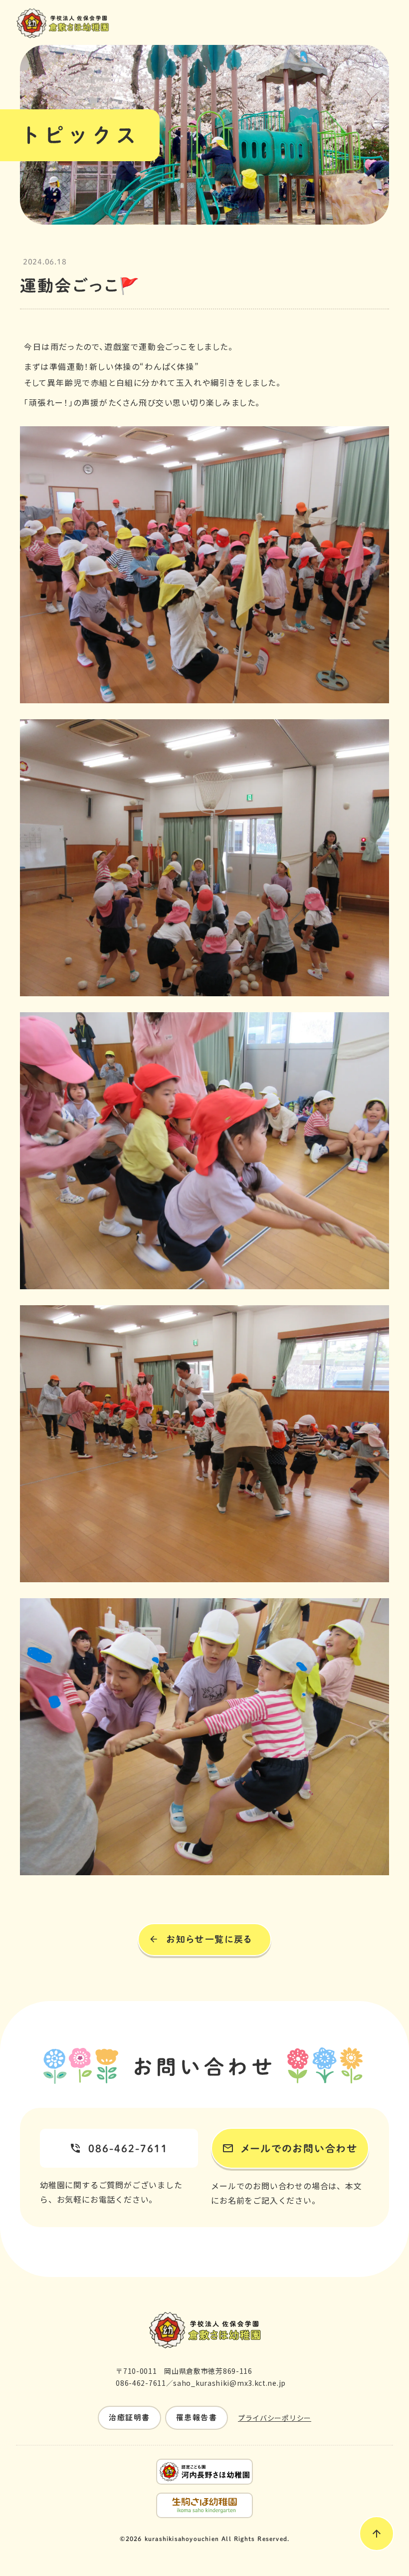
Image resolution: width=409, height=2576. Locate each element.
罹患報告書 (197, 2418)
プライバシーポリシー (275, 2418)
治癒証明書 (129, 2418)
